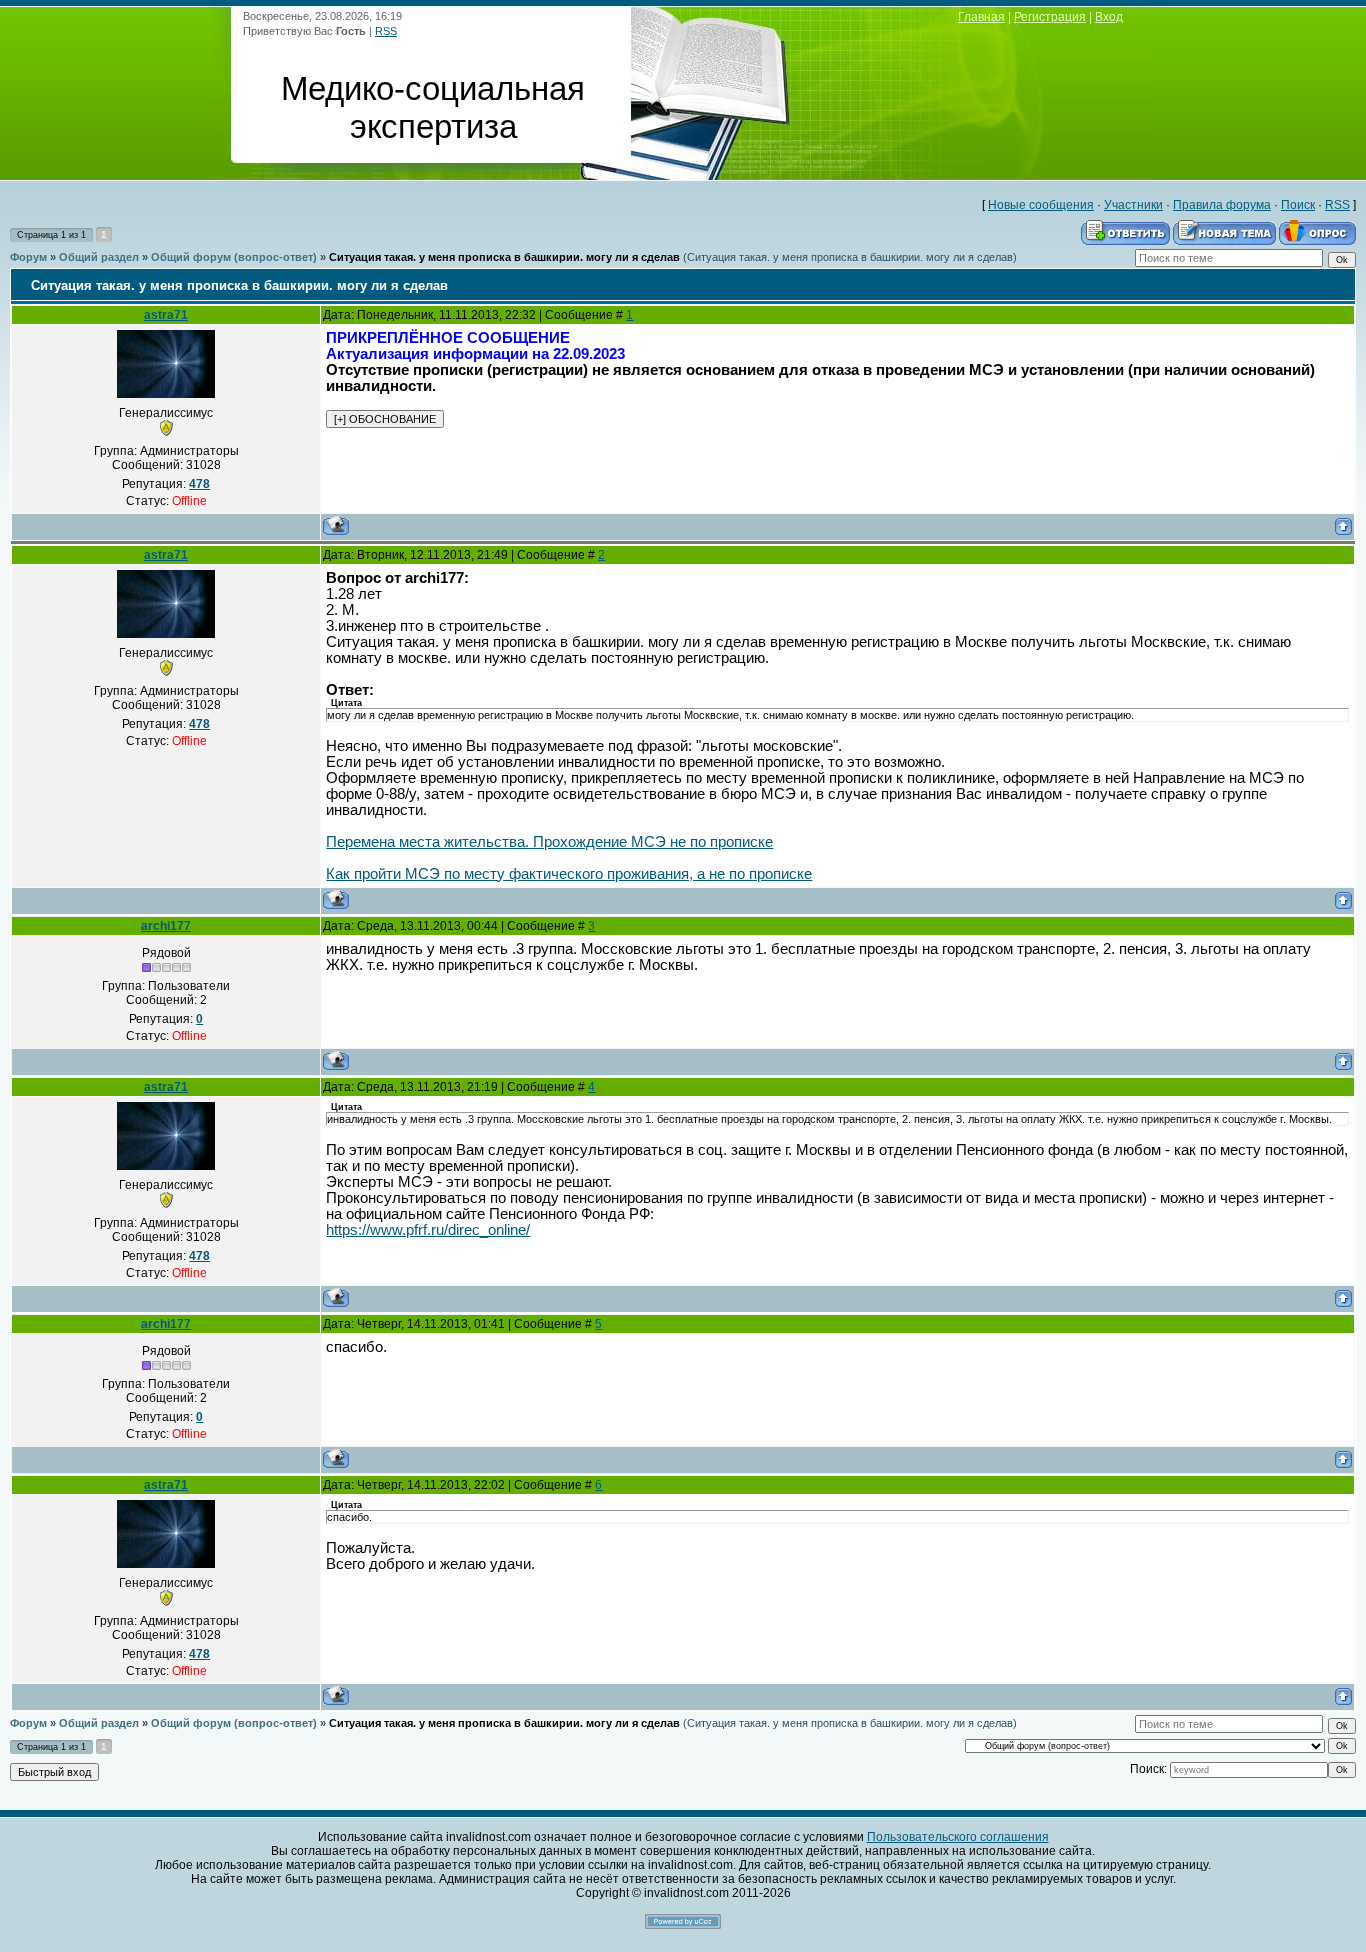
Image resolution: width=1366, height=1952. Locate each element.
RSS (386, 31)
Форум (28, 257)
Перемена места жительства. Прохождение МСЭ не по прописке (549, 842)
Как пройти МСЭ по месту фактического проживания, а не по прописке (569, 874)
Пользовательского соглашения (958, 1837)
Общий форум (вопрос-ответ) (234, 257)
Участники (1133, 205)
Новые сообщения (1041, 205)
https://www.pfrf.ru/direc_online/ (428, 1230)
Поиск (1298, 205)
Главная (981, 17)
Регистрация (1050, 17)
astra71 (166, 315)
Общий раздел (99, 257)
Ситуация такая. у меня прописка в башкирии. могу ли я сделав (504, 257)
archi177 (166, 926)
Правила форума (1222, 205)
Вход (1109, 17)
